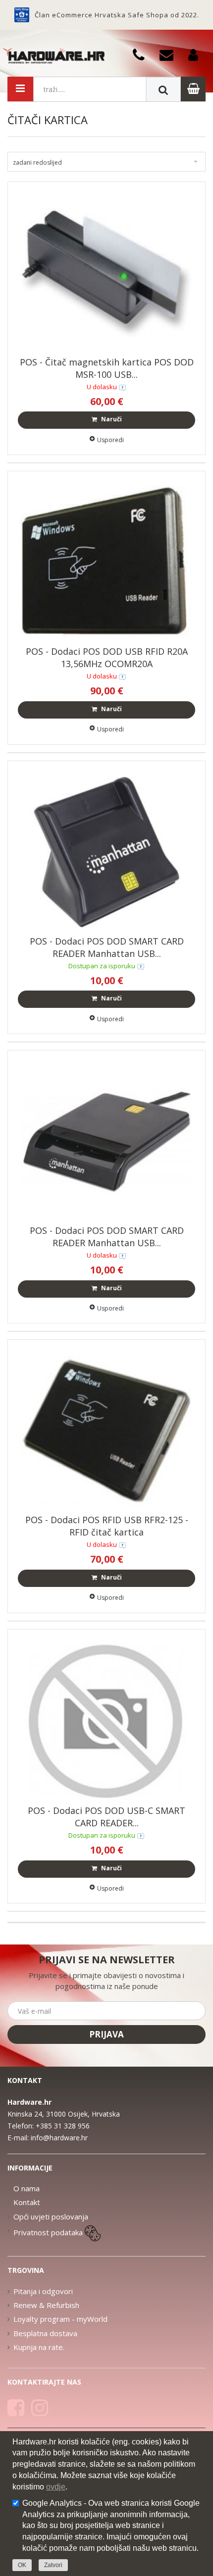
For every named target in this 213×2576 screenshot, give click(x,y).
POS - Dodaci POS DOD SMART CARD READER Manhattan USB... (107, 947)
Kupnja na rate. (39, 2347)
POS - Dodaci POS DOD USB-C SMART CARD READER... (106, 1817)
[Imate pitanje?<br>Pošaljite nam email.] (170, 54)
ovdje (56, 2487)
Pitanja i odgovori (43, 2291)
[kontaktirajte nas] (122, 387)
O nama (27, 2188)
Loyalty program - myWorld (60, 2319)
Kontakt (27, 2202)
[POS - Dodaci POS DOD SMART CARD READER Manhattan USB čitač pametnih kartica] (106, 851)
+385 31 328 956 (63, 2126)
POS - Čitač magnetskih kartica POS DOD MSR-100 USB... (107, 368)
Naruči (111, 419)
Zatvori (53, 2565)
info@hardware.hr (59, 2138)
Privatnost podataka (48, 2232)
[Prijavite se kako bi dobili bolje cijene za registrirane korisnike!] (197, 54)
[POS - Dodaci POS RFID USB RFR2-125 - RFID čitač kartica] (106, 1430)
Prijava (106, 2034)
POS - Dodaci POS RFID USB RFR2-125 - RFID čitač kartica (107, 1526)
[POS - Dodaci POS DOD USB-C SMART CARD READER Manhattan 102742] (106, 1719)
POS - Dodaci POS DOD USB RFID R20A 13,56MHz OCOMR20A (107, 657)
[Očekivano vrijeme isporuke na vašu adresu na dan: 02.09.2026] (141, 966)
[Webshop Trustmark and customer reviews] (22, 15)
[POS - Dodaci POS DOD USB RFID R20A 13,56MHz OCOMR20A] (106, 561)
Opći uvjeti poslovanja (51, 2216)
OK (22, 2565)
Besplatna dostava (45, 2333)
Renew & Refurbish (46, 2305)
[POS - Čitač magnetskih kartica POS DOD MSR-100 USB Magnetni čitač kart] (106, 271)
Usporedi (110, 440)
